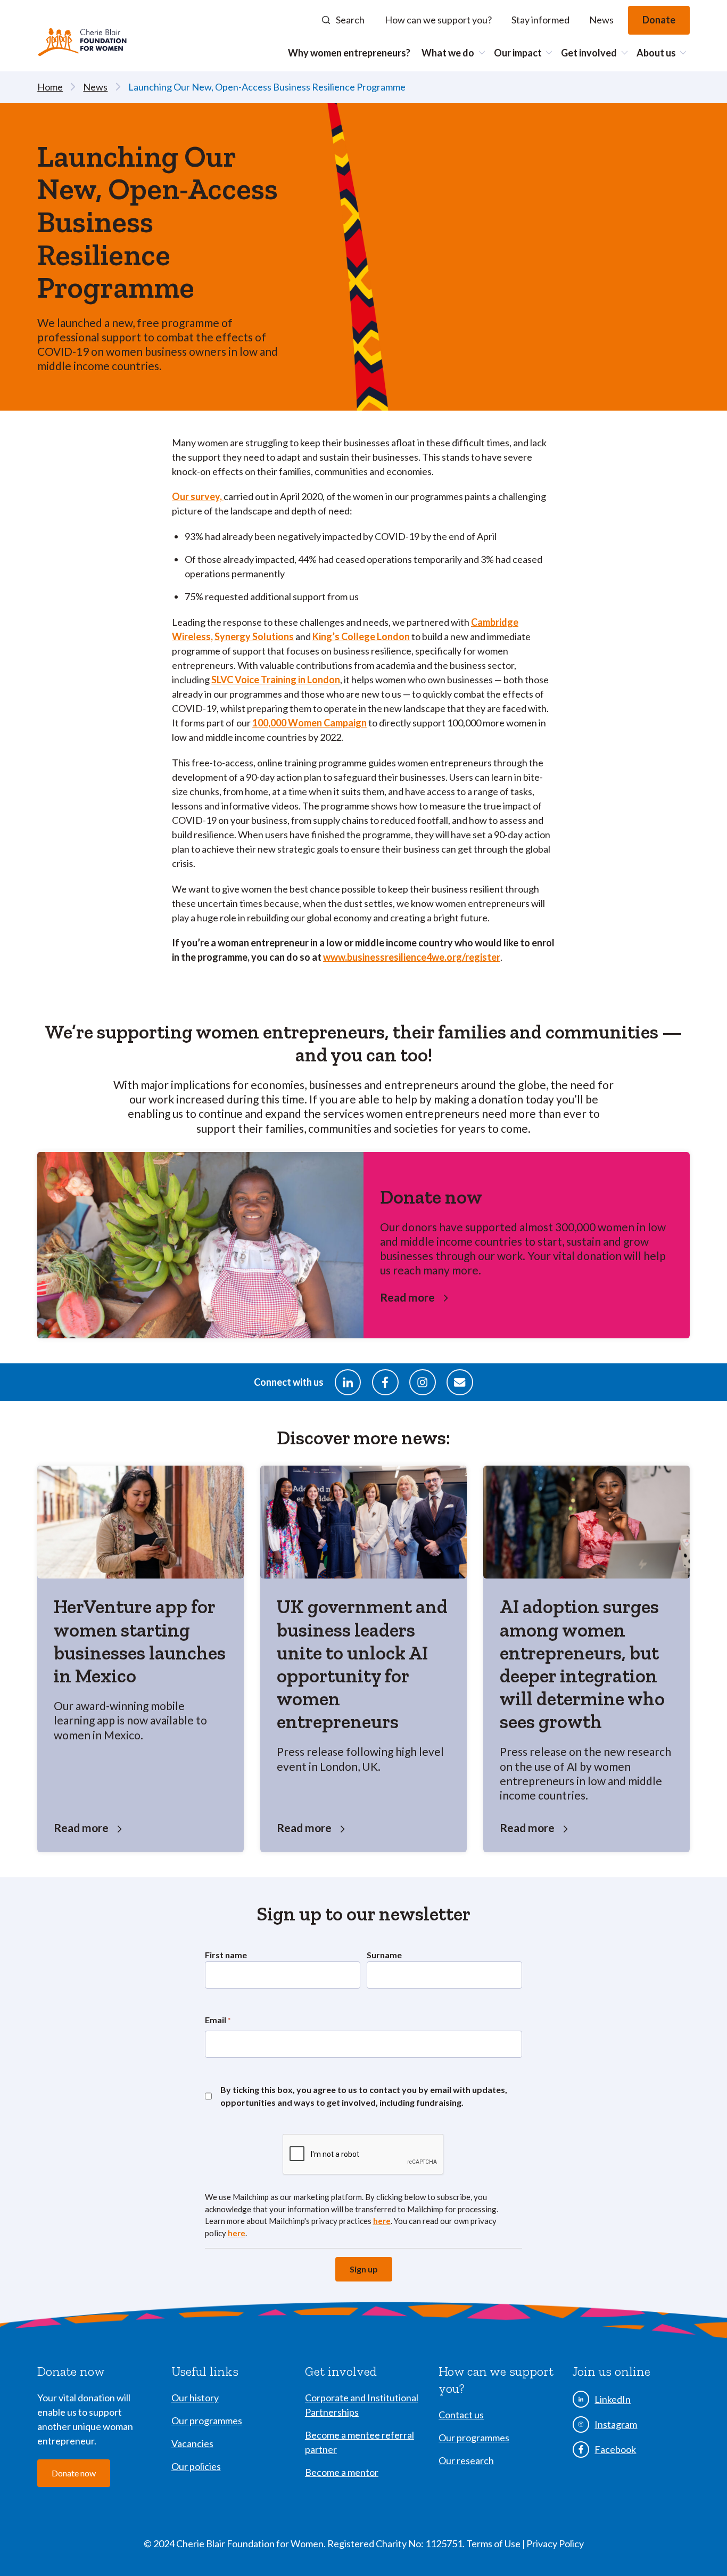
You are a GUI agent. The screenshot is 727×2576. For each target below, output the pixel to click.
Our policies (196, 2466)
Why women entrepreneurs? (349, 53)
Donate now (74, 2473)
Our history (195, 2398)
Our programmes (207, 2420)
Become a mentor (342, 2472)
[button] (343, 20)
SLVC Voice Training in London (276, 680)
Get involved (589, 53)
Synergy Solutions (254, 636)
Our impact (518, 53)
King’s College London (361, 636)
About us (656, 53)
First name (226, 1955)
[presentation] (363, 2155)
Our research (466, 2460)
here (382, 2221)
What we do (448, 53)
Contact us (461, 2415)
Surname (384, 1955)
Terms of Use (494, 2544)
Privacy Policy (555, 2544)
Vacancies (192, 2443)
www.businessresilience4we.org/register (412, 957)
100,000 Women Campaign (309, 723)
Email (218, 2020)
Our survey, (198, 496)
